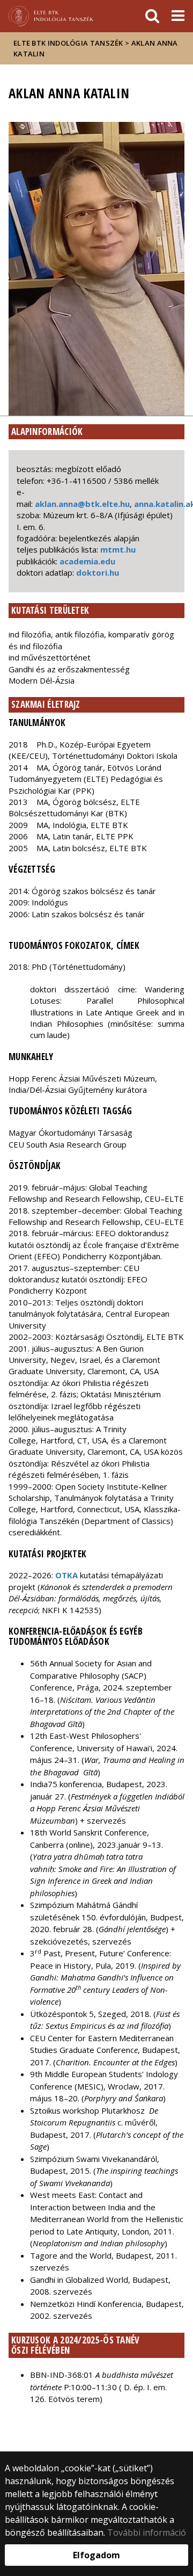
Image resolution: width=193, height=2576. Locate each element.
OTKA (66, 1575)
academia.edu (87, 561)
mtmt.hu (118, 549)
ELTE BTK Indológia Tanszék (68, 43)
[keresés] (152, 16)
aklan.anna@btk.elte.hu (82, 504)
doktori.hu (98, 572)
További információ (147, 2533)
